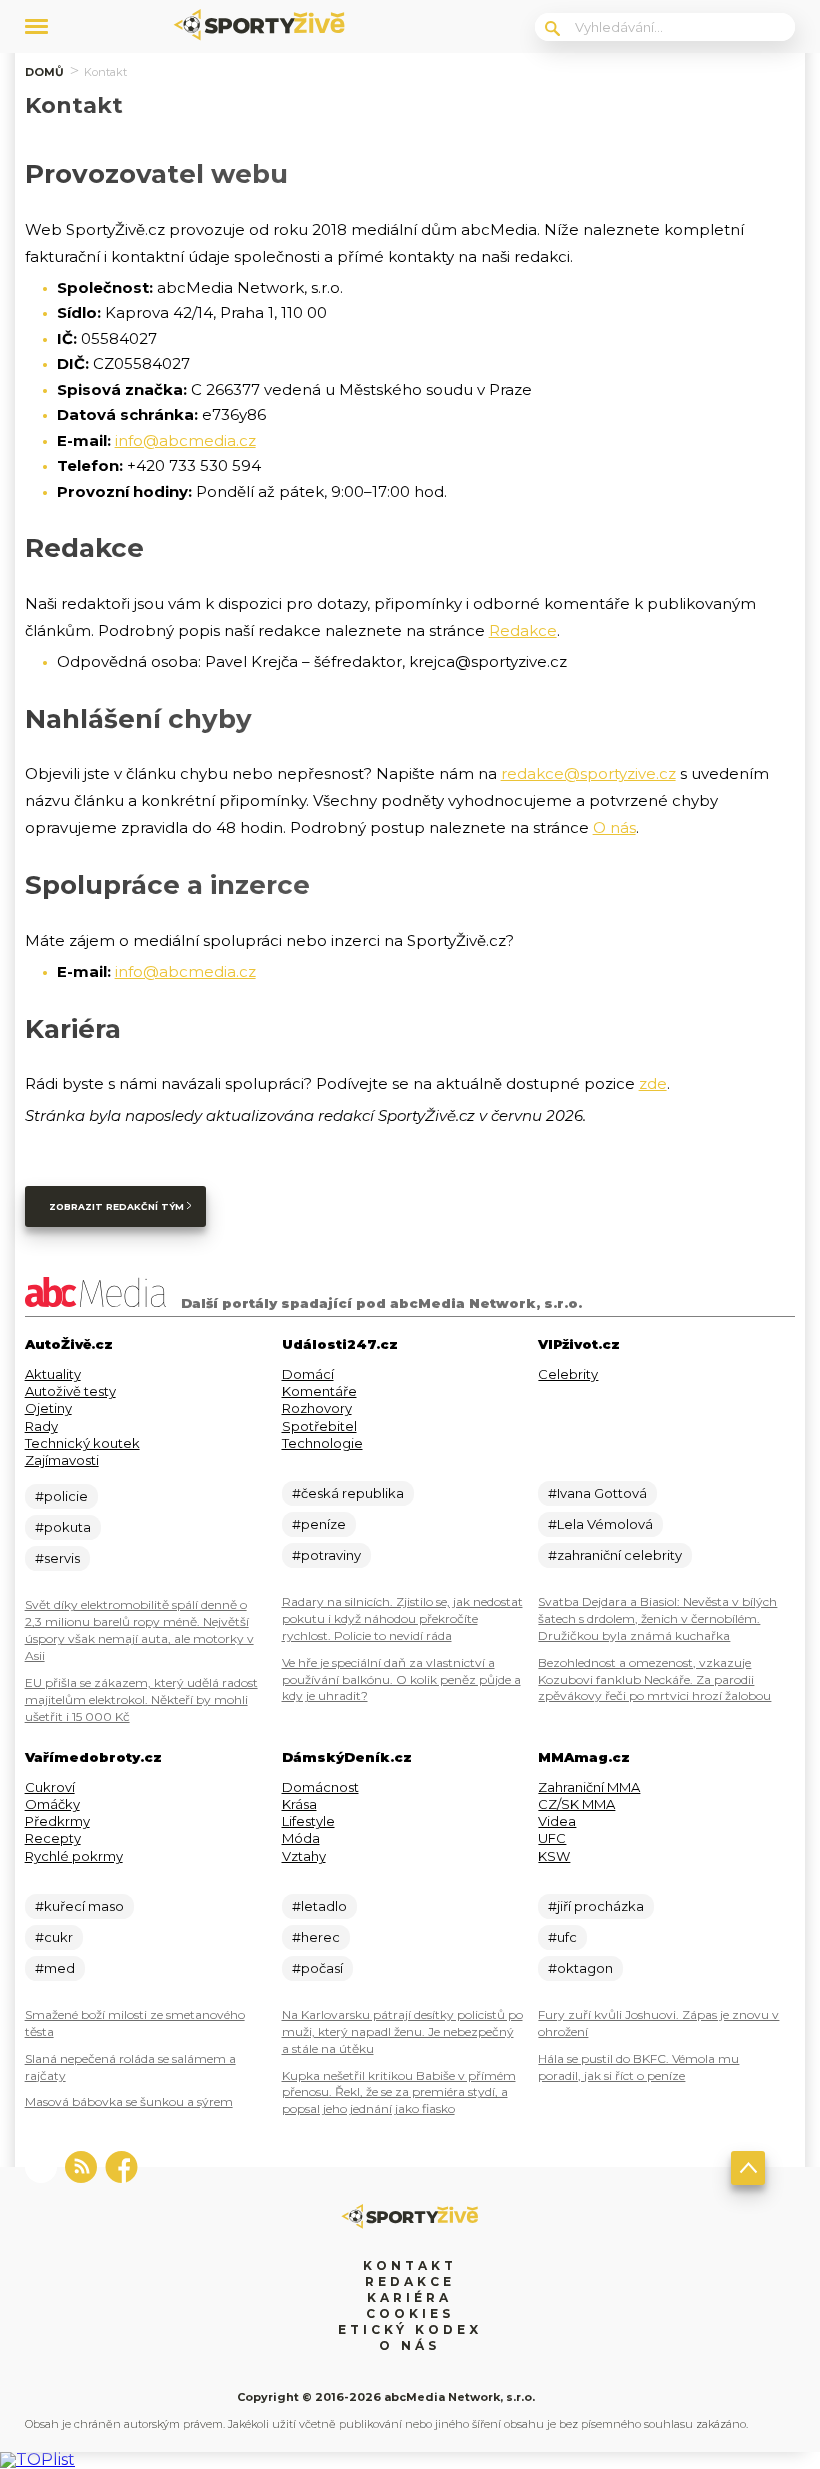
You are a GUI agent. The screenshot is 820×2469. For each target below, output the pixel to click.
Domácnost (320, 1787)
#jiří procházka (596, 1906)
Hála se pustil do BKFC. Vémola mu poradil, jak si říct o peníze (638, 2067)
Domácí (308, 1374)
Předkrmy (57, 1821)
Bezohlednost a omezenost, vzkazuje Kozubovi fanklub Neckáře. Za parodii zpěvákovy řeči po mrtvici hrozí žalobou (654, 1679)
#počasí (317, 1968)
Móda (301, 1838)
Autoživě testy (70, 1391)
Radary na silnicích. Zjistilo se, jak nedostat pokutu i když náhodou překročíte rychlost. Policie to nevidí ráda (402, 1618)
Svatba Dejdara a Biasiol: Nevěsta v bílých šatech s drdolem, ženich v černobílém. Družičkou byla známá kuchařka (657, 1618)
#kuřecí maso (79, 1906)
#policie (61, 1496)
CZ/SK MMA (576, 1804)
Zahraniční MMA (589, 1787)
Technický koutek (82, 1443)
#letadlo (319, 1906)
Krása (299, 1804)
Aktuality (53, 1374)
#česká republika (348, 1493)
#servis (57, 1558)
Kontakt (410, 2265)
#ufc (562, 1937)
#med (55, 1968)
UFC (552, 1838)
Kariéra (409, 2297)
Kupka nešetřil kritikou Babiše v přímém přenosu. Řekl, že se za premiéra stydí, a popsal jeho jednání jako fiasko (399, 2092)
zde (653, 1083)
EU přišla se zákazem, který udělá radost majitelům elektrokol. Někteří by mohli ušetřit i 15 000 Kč (141, 1699)
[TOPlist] (37, 2459)
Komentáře (319, 1391)
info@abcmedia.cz (185, 440)
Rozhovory (317, 1408)
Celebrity (568, 1374)
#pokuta (63, 1527)
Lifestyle (308, 1821)
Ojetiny (48, 1408)
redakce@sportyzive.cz (588, 773)
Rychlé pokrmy (74, 1856)
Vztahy (304, 1856)
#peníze (319, 1524)
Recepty (53, 1838)
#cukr (54, 1937)
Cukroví (50, 1787)
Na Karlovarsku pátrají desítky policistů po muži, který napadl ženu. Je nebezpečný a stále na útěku (402, 2031)
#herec (316, 1937)
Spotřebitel (319, 1426)
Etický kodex (410, 2329)
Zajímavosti (62, 1460)
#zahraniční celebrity (615, 1555)
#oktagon (580, 1968)
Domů (44, 72)
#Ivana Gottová (597, 1493)
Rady (41, 1426)
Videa (557, 1821)
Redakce (523, 630)
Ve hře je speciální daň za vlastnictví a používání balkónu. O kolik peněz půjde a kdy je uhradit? (401, 1679)
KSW (554, 1856)
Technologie (322, 1443)
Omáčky (52, 1804)
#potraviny (326, 1555)
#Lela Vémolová (600, 1524)
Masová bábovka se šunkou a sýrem (129, 2101)
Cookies (410, 2313)
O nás (614, 827)
